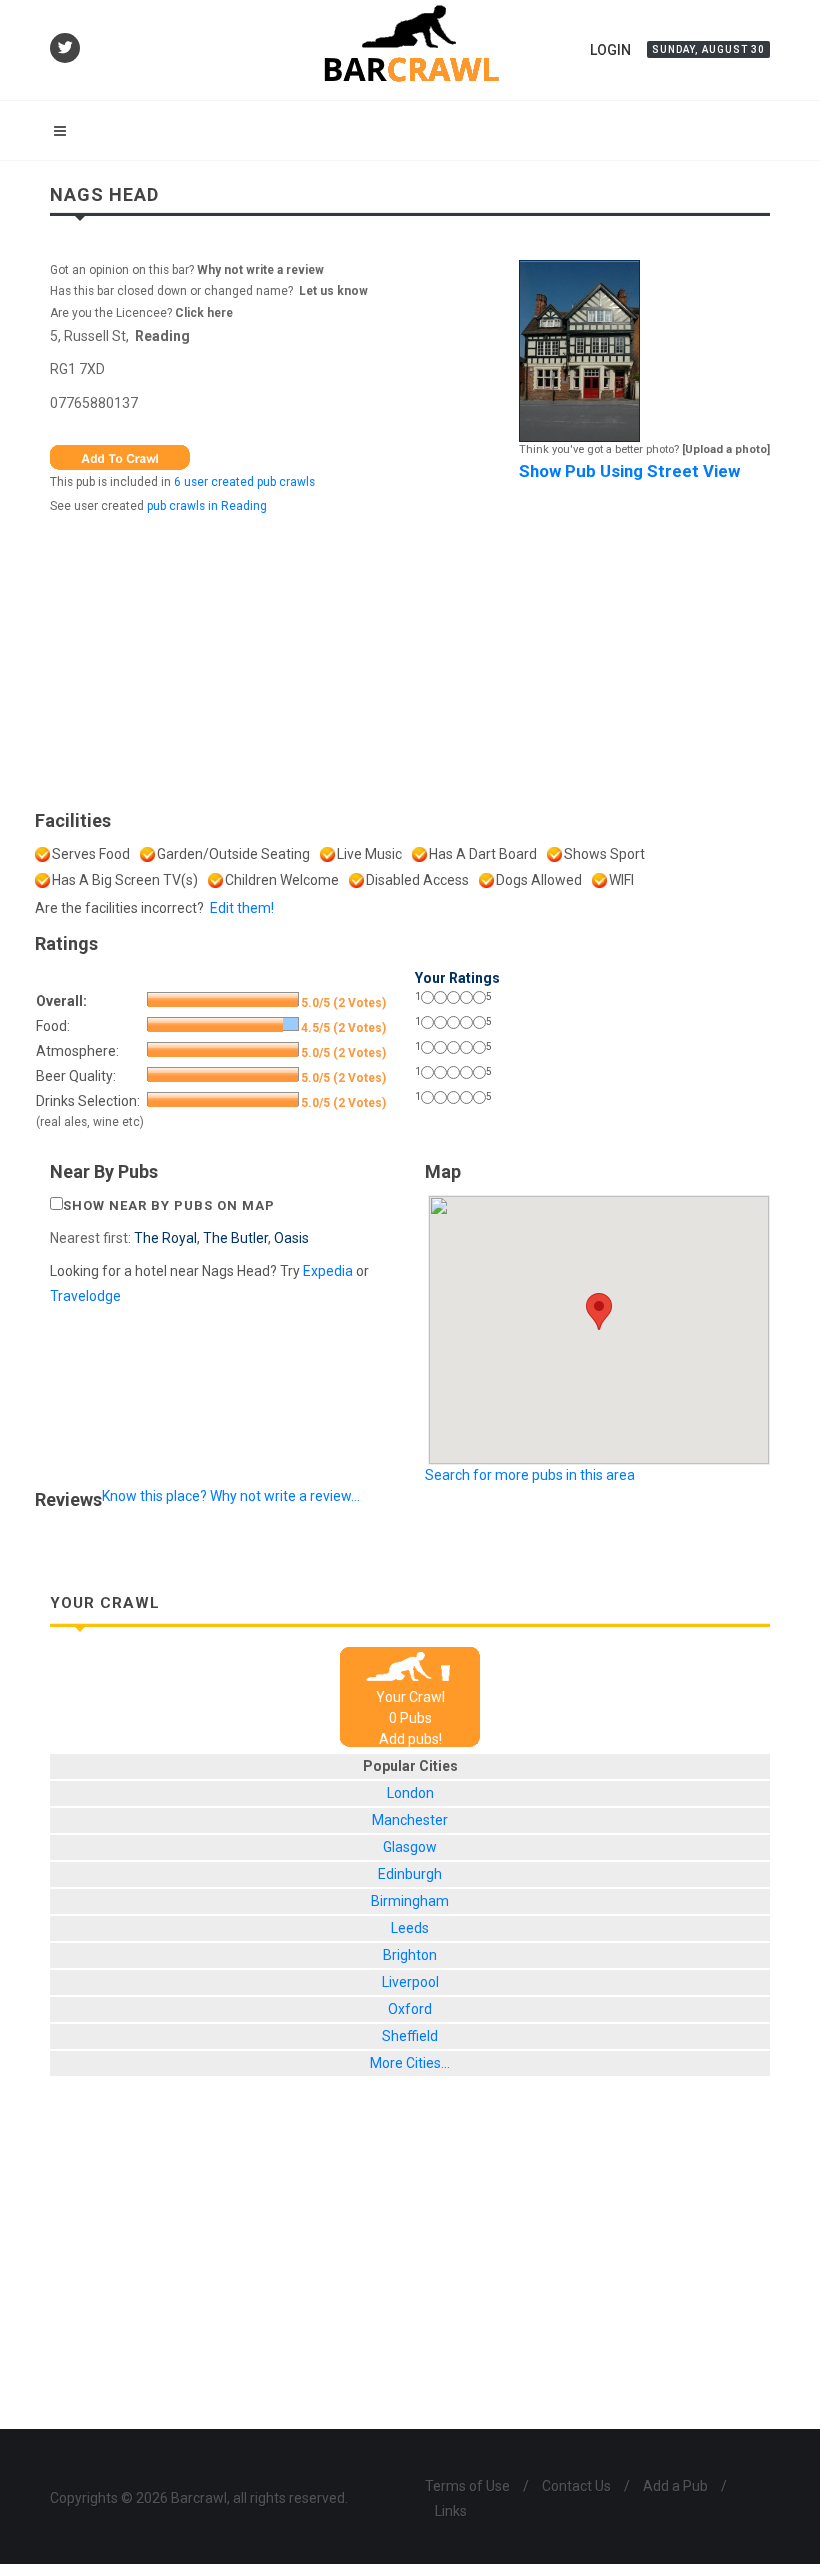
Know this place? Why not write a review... (231, 1496)
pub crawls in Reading (207, 506)
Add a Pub (675, 2486)
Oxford (410, 2009)
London (410, 1793)
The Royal (165, 1238)
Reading (162, 336)
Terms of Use (467, 2486)
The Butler (235, 1238)
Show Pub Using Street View (629, 471)
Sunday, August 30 (708, 49)
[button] (599, 1311)
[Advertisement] (410, 657)
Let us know (333, 291)
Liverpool (410, 1982)
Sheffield (410, 2036)
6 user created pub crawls (244, 482)
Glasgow (410, 1847)
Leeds (410, 1928)
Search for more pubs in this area (530, 1475)
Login (610, 50)
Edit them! (242, 908)
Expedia (328, 1271)
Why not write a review (259, 270)
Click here (204, 313)
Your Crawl (410, 1697)
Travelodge (85, 1296)
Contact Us (576, 2486)
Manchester (410, 1820)
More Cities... (410, 2063)
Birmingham (410, 1901)
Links (451, 2511)
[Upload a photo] (726, 449)
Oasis (291, 1238)
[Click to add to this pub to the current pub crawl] (120, 456)
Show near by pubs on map (169, 1205)
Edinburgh (410, 1874)
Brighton (410, 1955)
